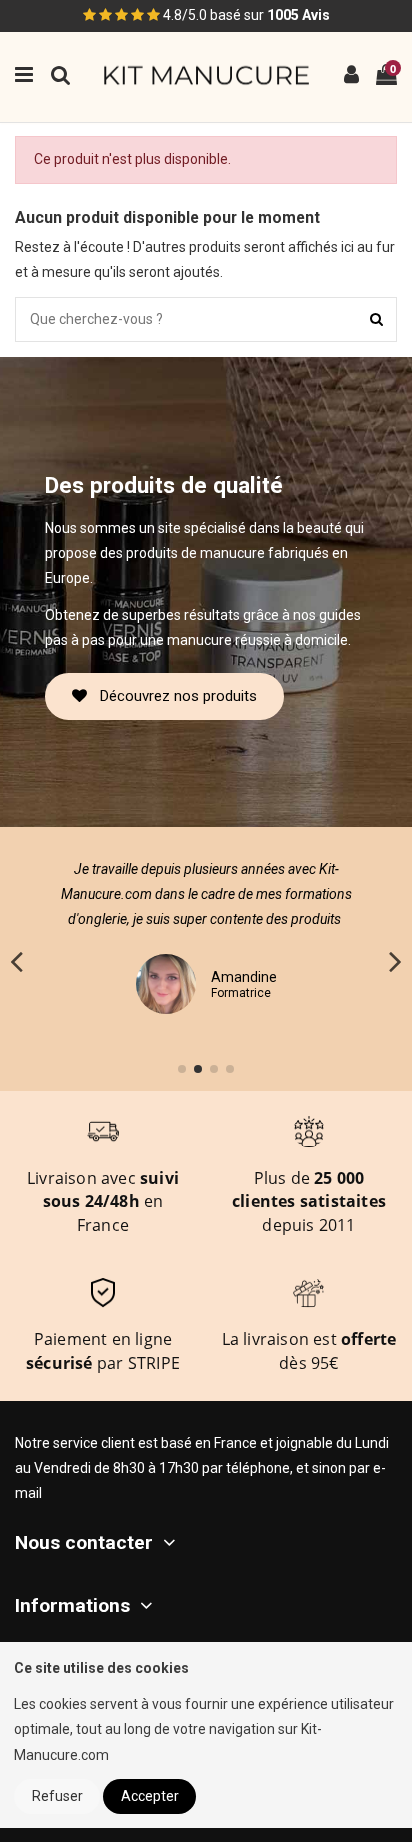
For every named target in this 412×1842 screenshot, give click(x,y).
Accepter (150, 1796)
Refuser (57, 1796)
